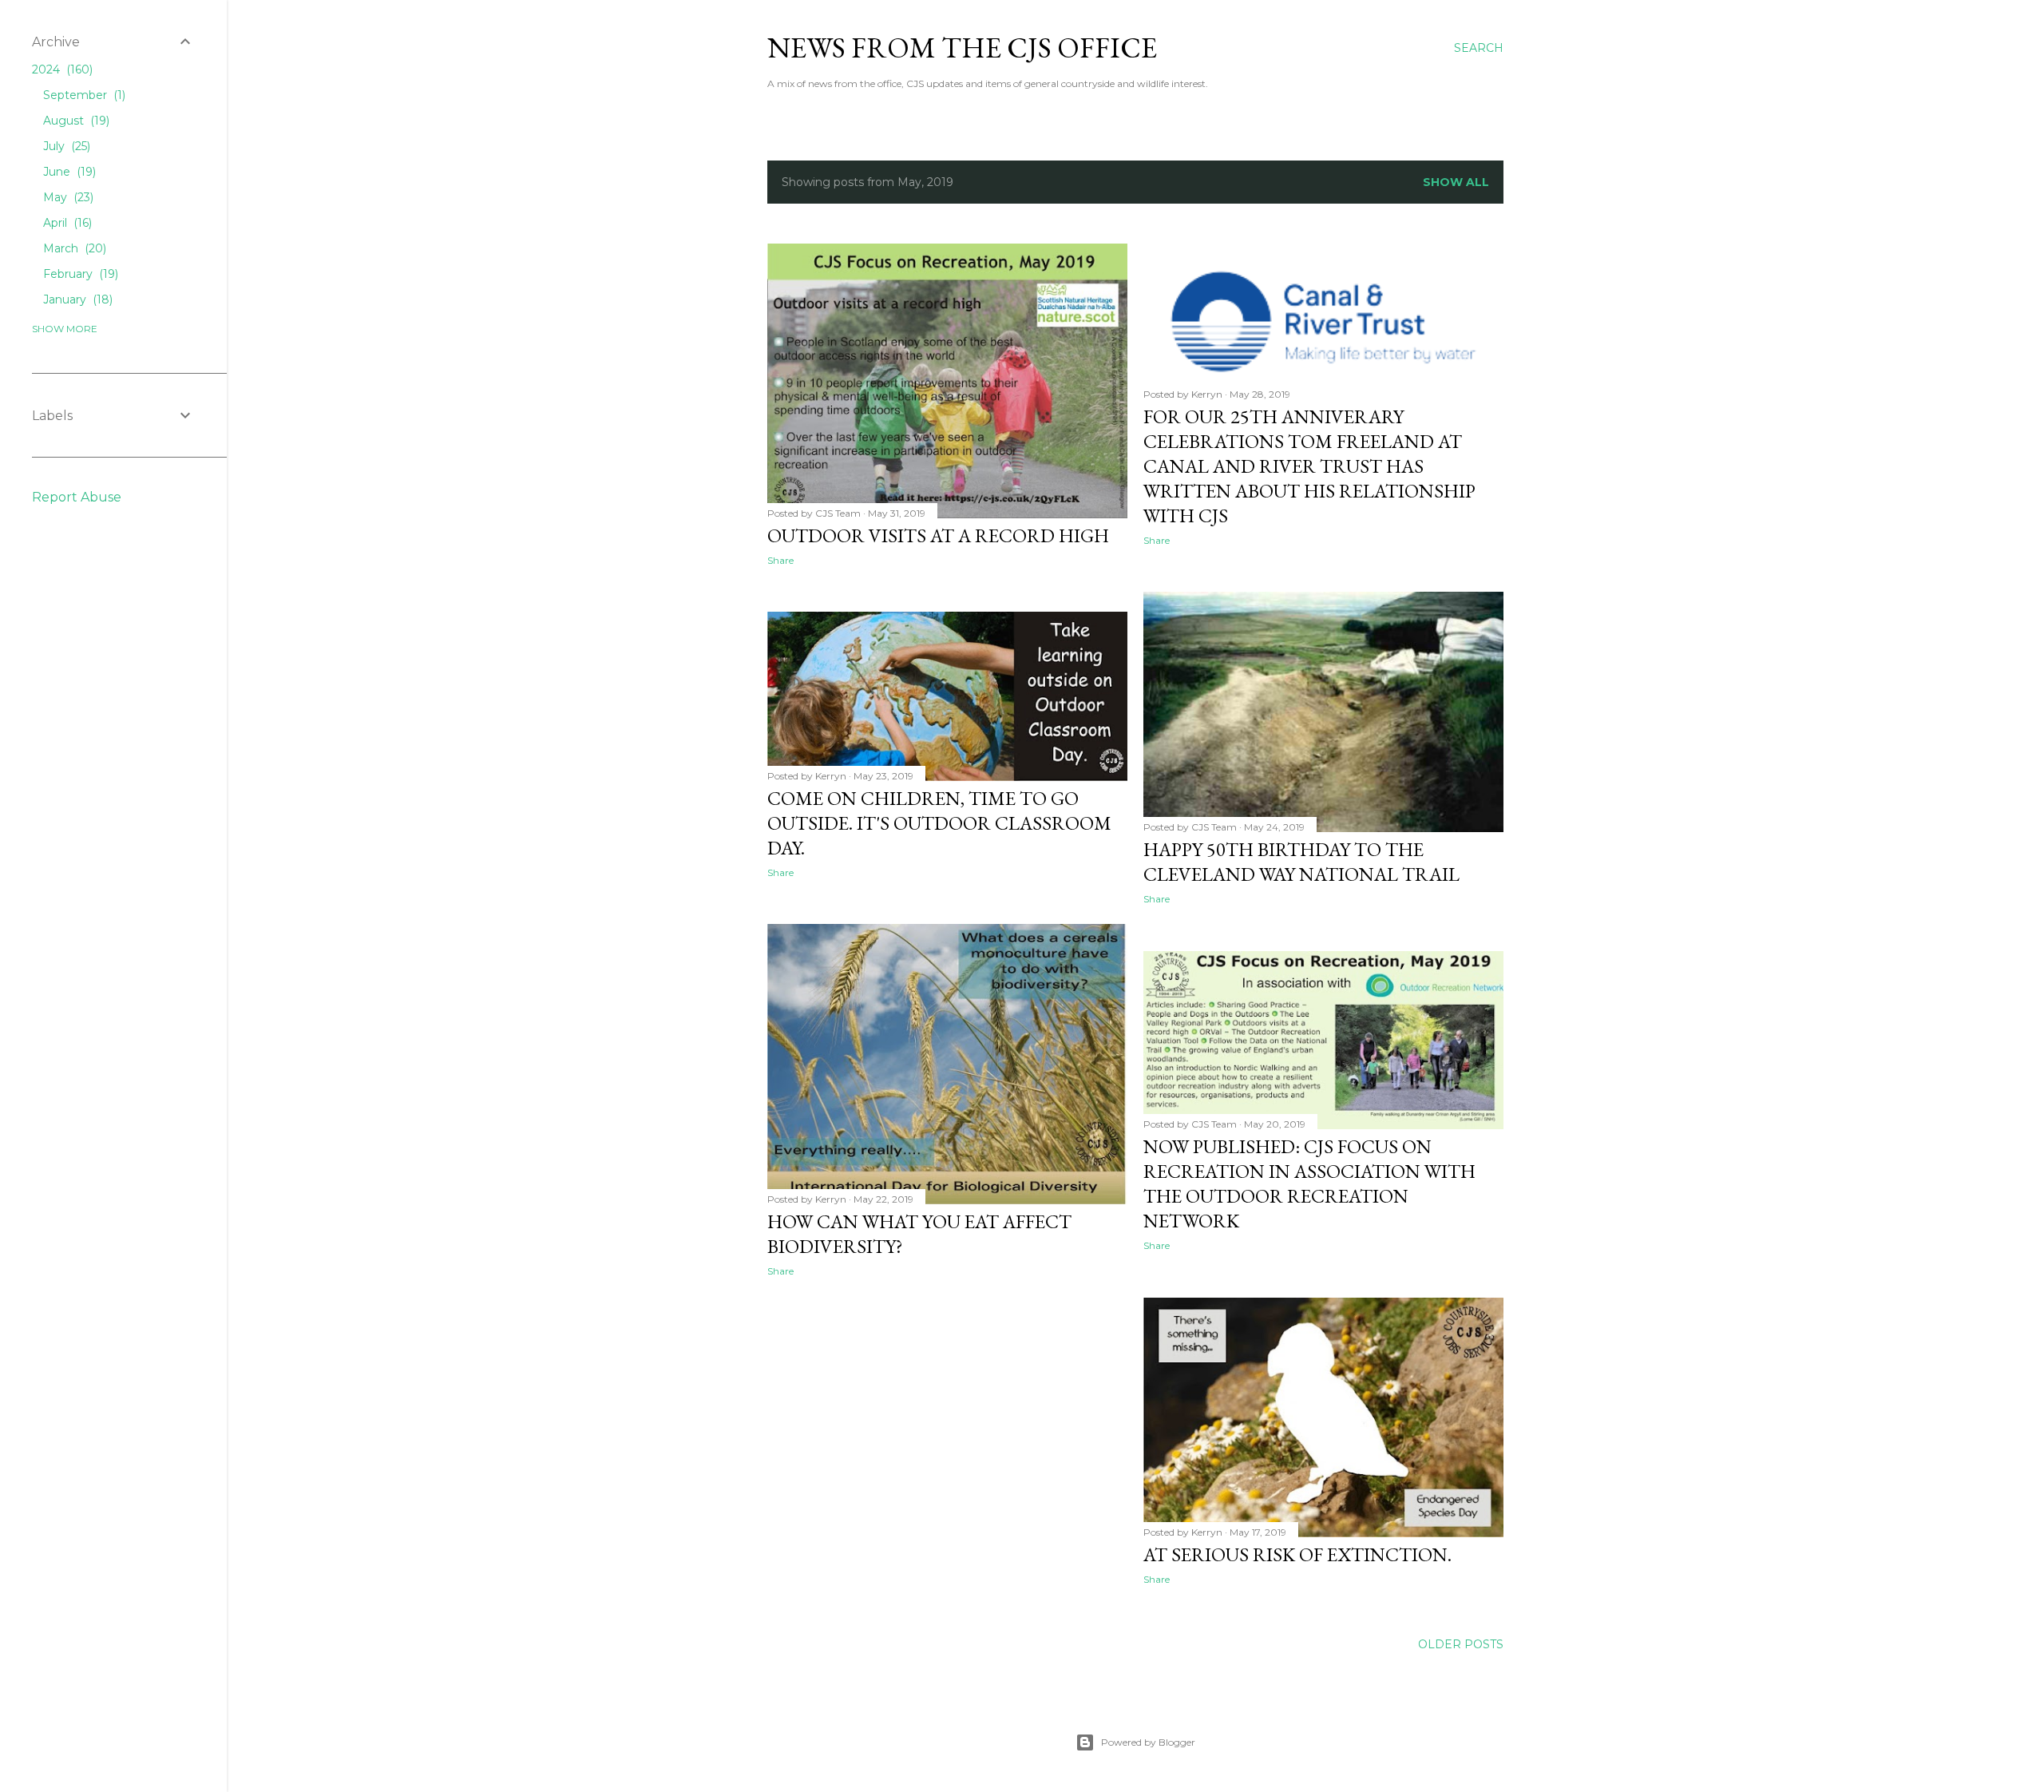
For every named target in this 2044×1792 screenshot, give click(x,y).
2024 (61, 69)
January (76, 299)
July (65, 146)
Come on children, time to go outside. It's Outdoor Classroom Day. (939, 823)
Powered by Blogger (1148, 1742)
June (68, 172)
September (83, 95)
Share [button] (780, 560)
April (66, 223)
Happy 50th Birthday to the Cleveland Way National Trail (1301, 862)
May (67, 197)
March (73, 248)
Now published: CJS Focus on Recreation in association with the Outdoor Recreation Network (1309, 1183)
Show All (1456, 182)
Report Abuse (77, 497)
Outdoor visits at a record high (938, 535)
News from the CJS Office (962, 48)
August (75, 121)
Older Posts (1461, 1644)
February (79, 274)
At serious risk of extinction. (1297, 1554)
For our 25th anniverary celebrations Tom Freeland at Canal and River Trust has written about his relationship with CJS (1309, 466)
